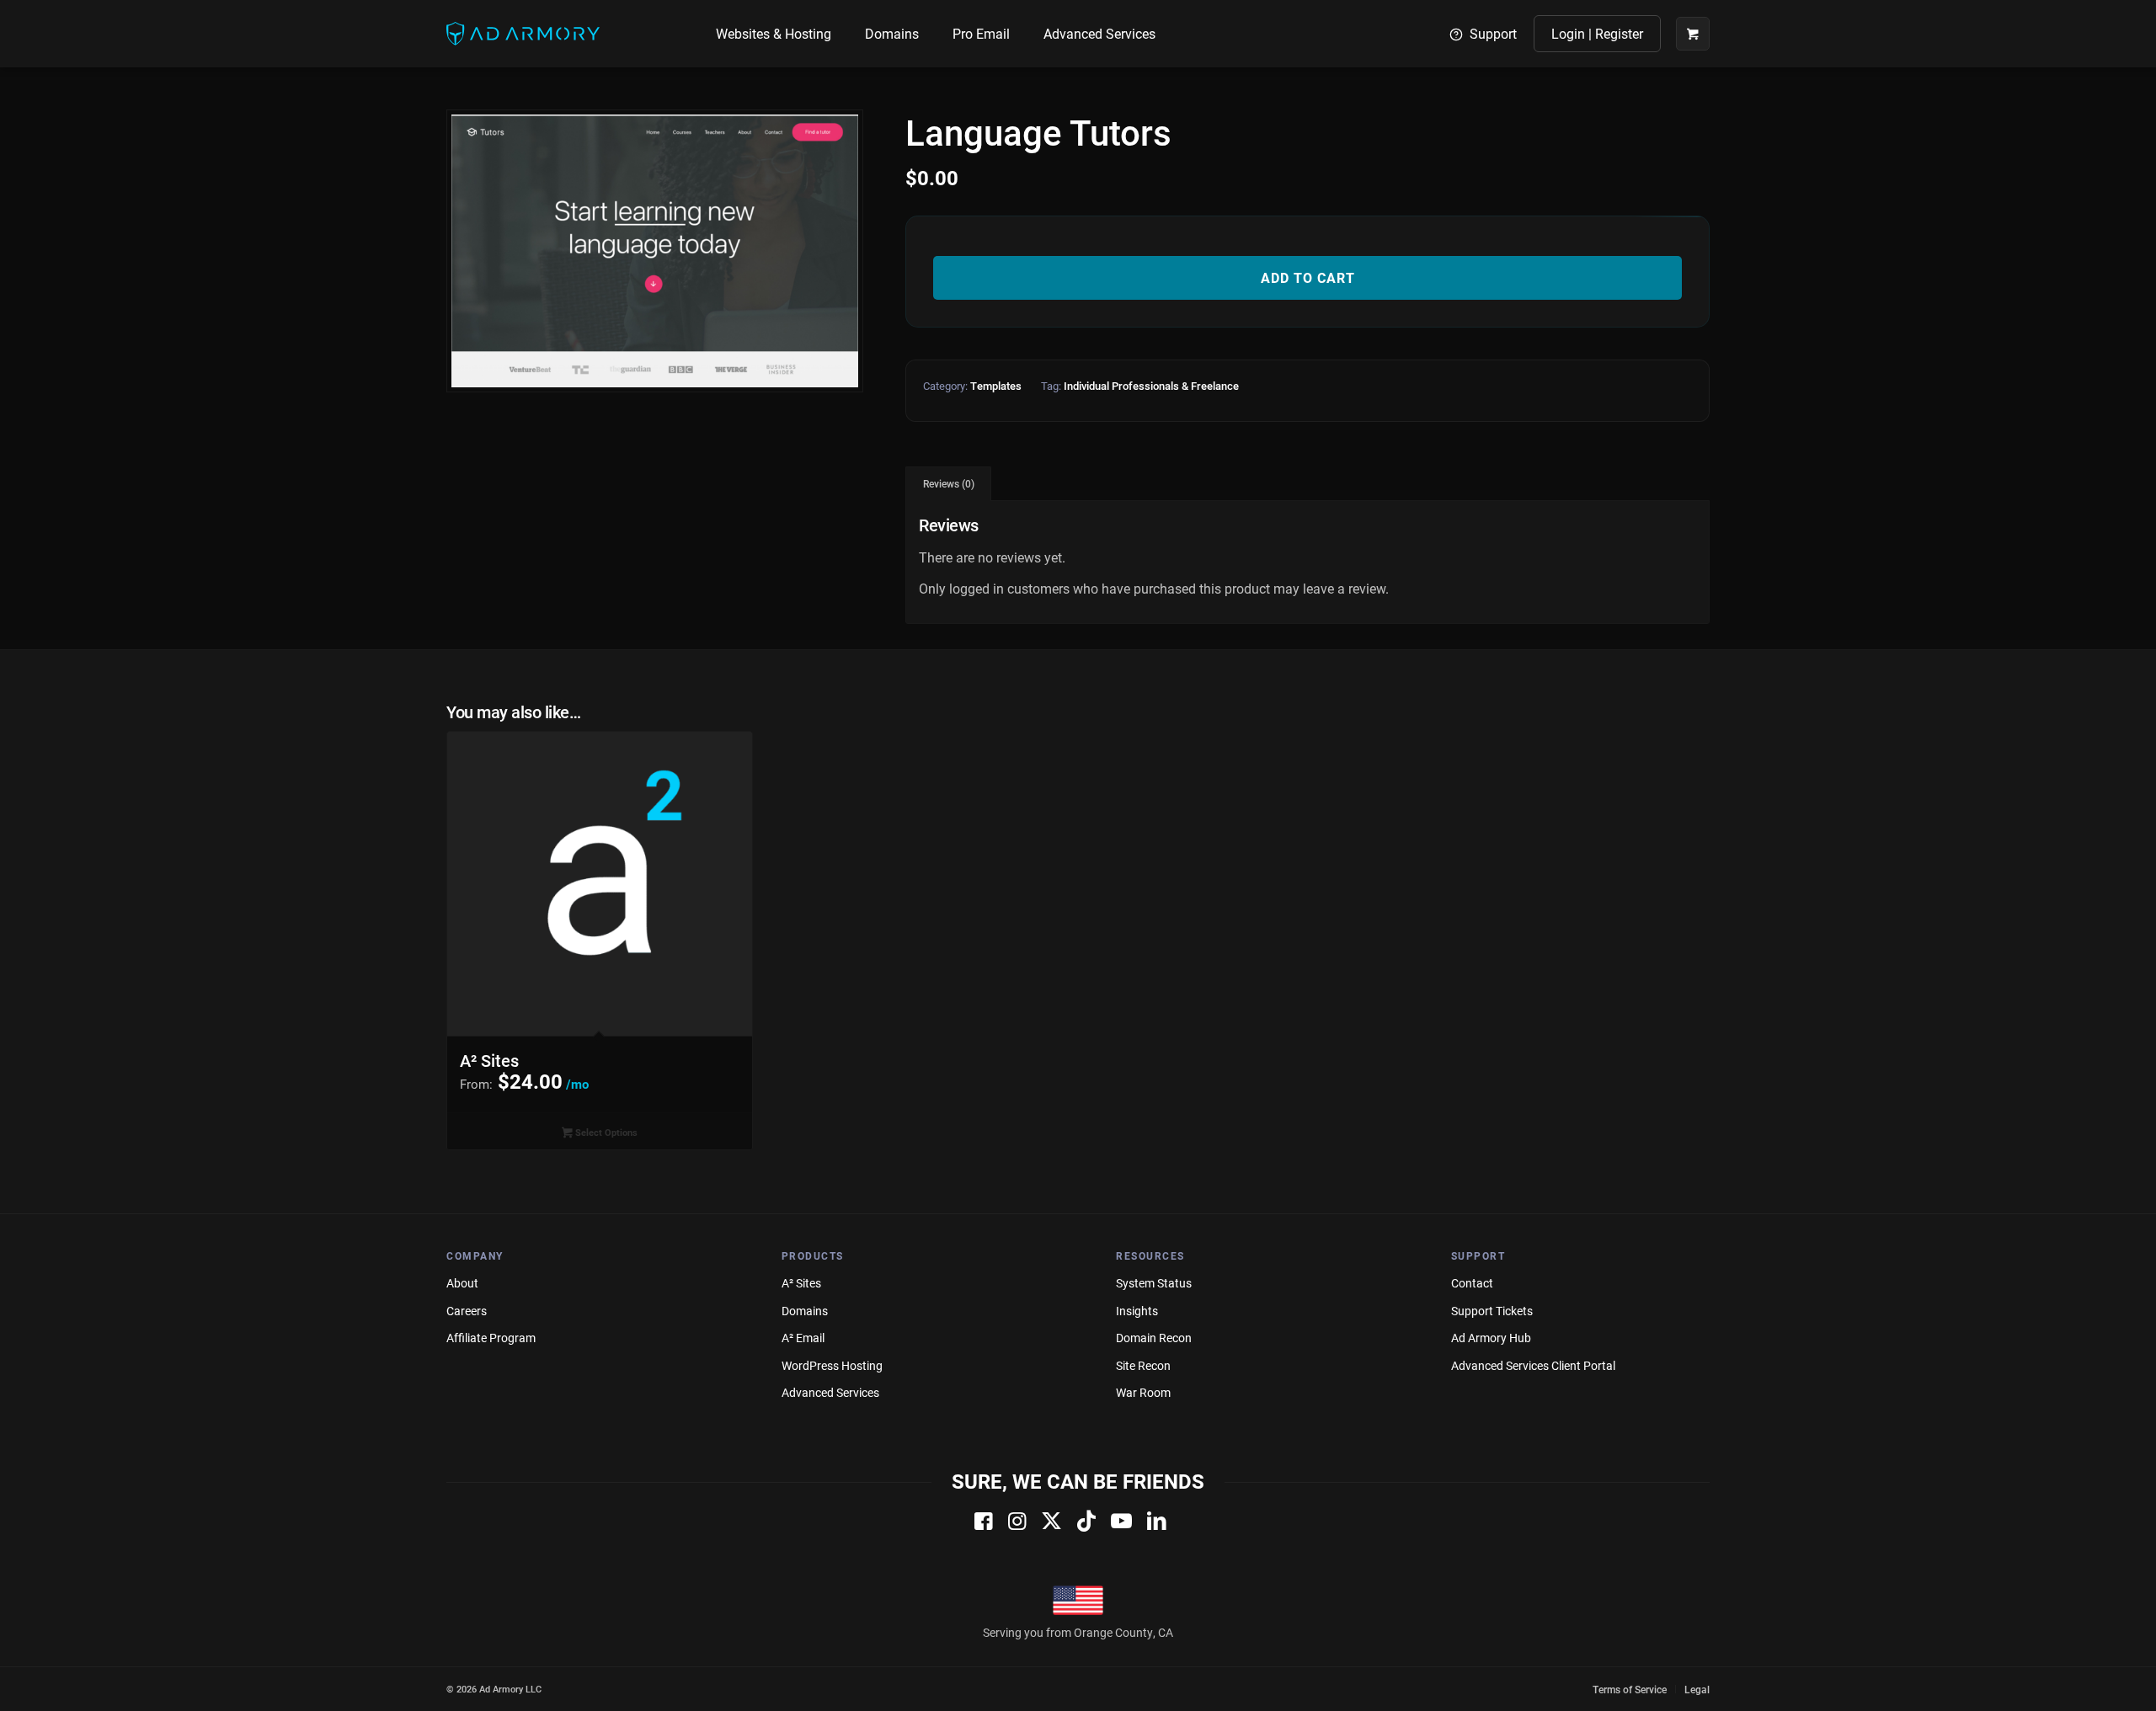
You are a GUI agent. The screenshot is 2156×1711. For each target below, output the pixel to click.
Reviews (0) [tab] (949, 484)
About (462, 1283)
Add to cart (1308, 277)
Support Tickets (1492, 1311)
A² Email (803, 1338)
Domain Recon (1154, 1338)
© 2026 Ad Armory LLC (494, 1689)
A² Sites (801, 1283)
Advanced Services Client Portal (1533, 1365)
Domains (805, 1311)
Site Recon (1143, 1365)
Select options (605, 1132)
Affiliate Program (491, 1338)
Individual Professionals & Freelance (1151, 386)
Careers (467, 1311)
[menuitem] (774, 34)
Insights (1137, 1311)
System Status (1154, 1283)
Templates (996, 386)
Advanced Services (830, 1392)
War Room (1143, 1392)
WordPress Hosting (832, 1365)
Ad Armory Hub (1491, 1338)
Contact (1472, 1283)
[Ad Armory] (523, 34)
